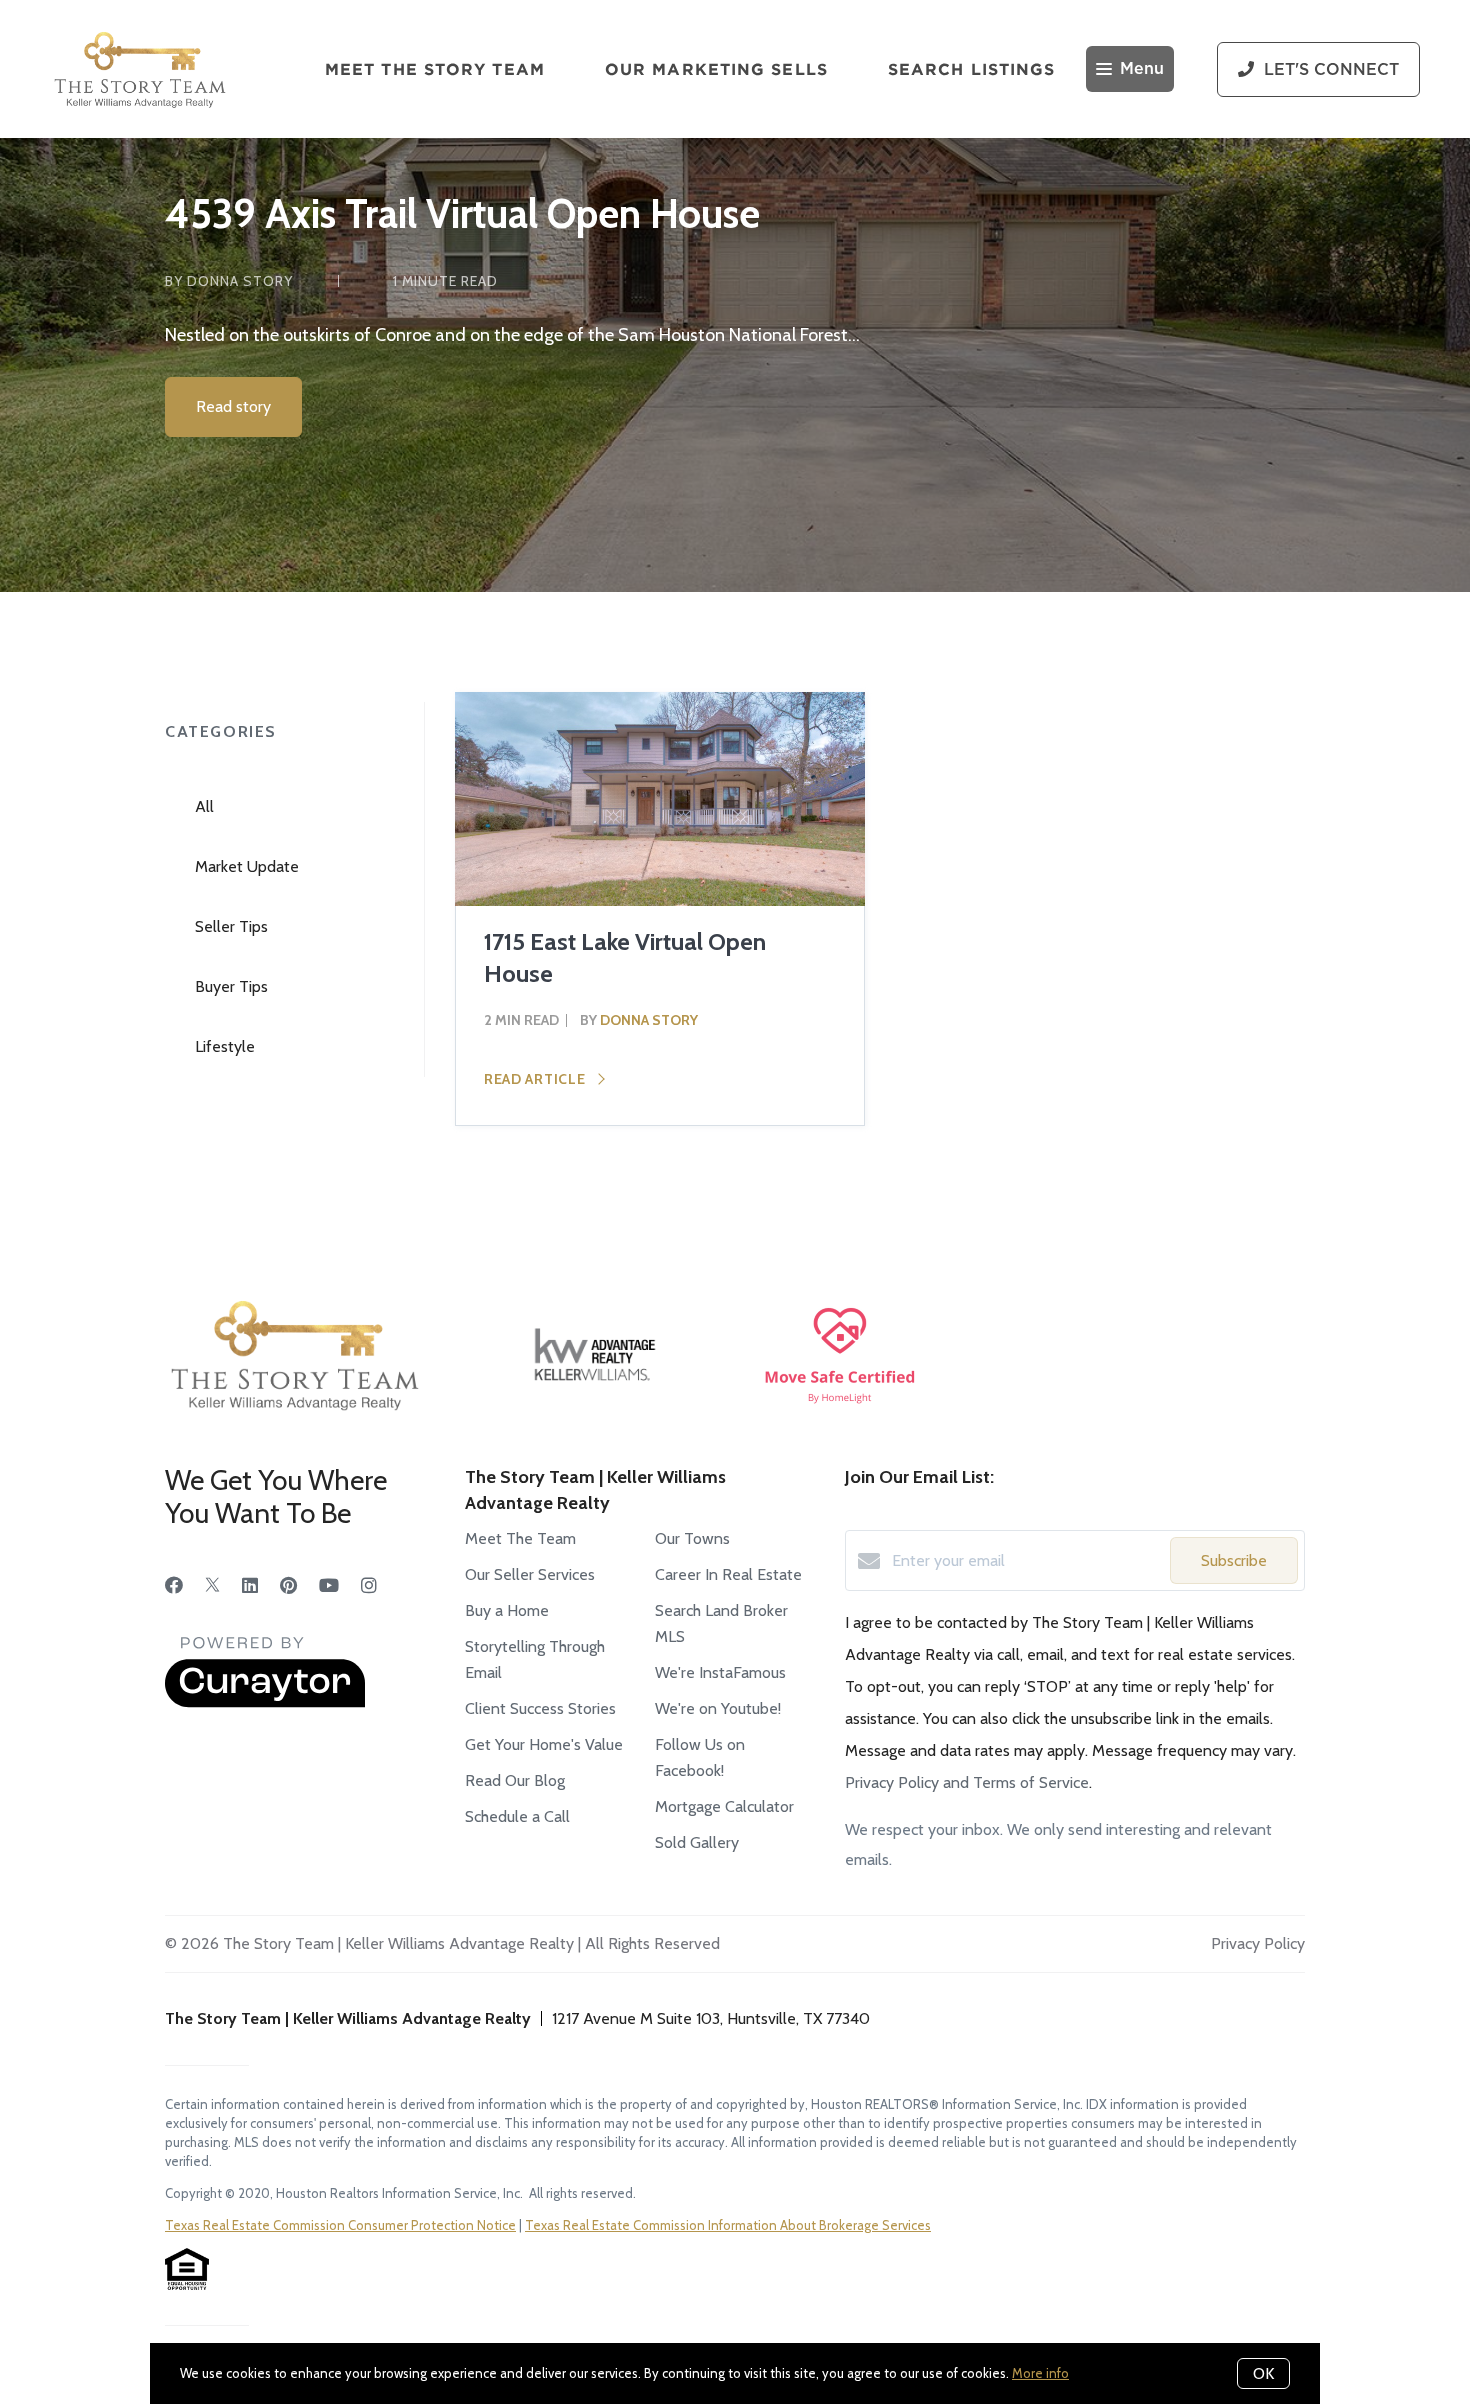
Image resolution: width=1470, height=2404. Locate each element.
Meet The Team (520, 1538)
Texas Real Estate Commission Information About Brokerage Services (728, 2225)
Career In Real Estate (728, 1574)
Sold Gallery (697, 1842)
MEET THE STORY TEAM (435, 69)
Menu (1142, 69)
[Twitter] (212, 1586)
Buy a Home (507, 1610)
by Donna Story (229, 281)
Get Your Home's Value (544, 1744)
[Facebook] (174, 1586)
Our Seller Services (530, 1574)
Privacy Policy (1258, 1943)
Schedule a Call (517, 1816)
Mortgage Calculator (724, 1806)
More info (1040, 2373)
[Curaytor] (265, 1702)
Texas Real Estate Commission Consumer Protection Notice (340, 2225)
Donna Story (649, 1020)
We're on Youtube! (718, 1708)
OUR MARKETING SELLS (716, 69)
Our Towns (692, 1538)
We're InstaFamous (720, 1672)
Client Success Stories (540, 1708)
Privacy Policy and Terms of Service (967, 1782)
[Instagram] (369, 1586)
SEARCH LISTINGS (972, 69)
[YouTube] (329, 1586)
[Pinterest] (288, 1586)
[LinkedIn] (250, 1586)
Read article (536, 1079)
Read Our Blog (515, 1780)
